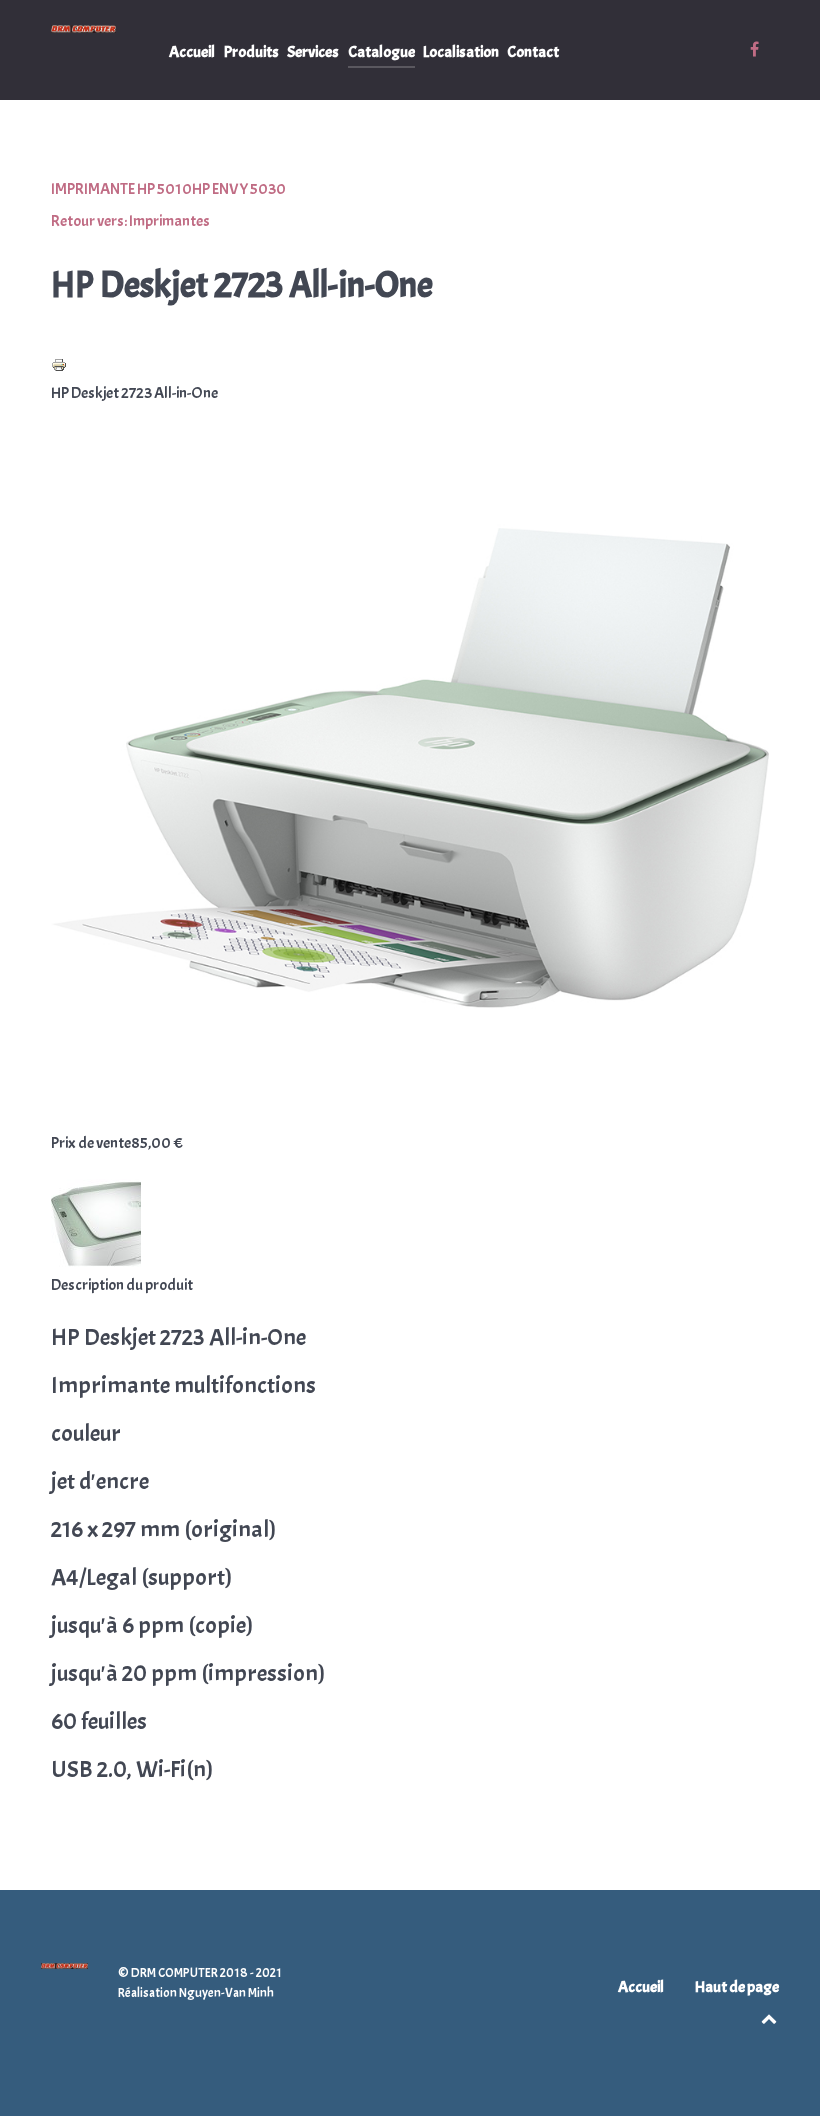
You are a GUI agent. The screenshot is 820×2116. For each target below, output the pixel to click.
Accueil (641, 1987)
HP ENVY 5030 (239, 189)
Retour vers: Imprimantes (130, 221)
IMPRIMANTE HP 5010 (121, 189)
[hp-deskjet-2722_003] (96, 1220)
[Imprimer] (59, 361)
